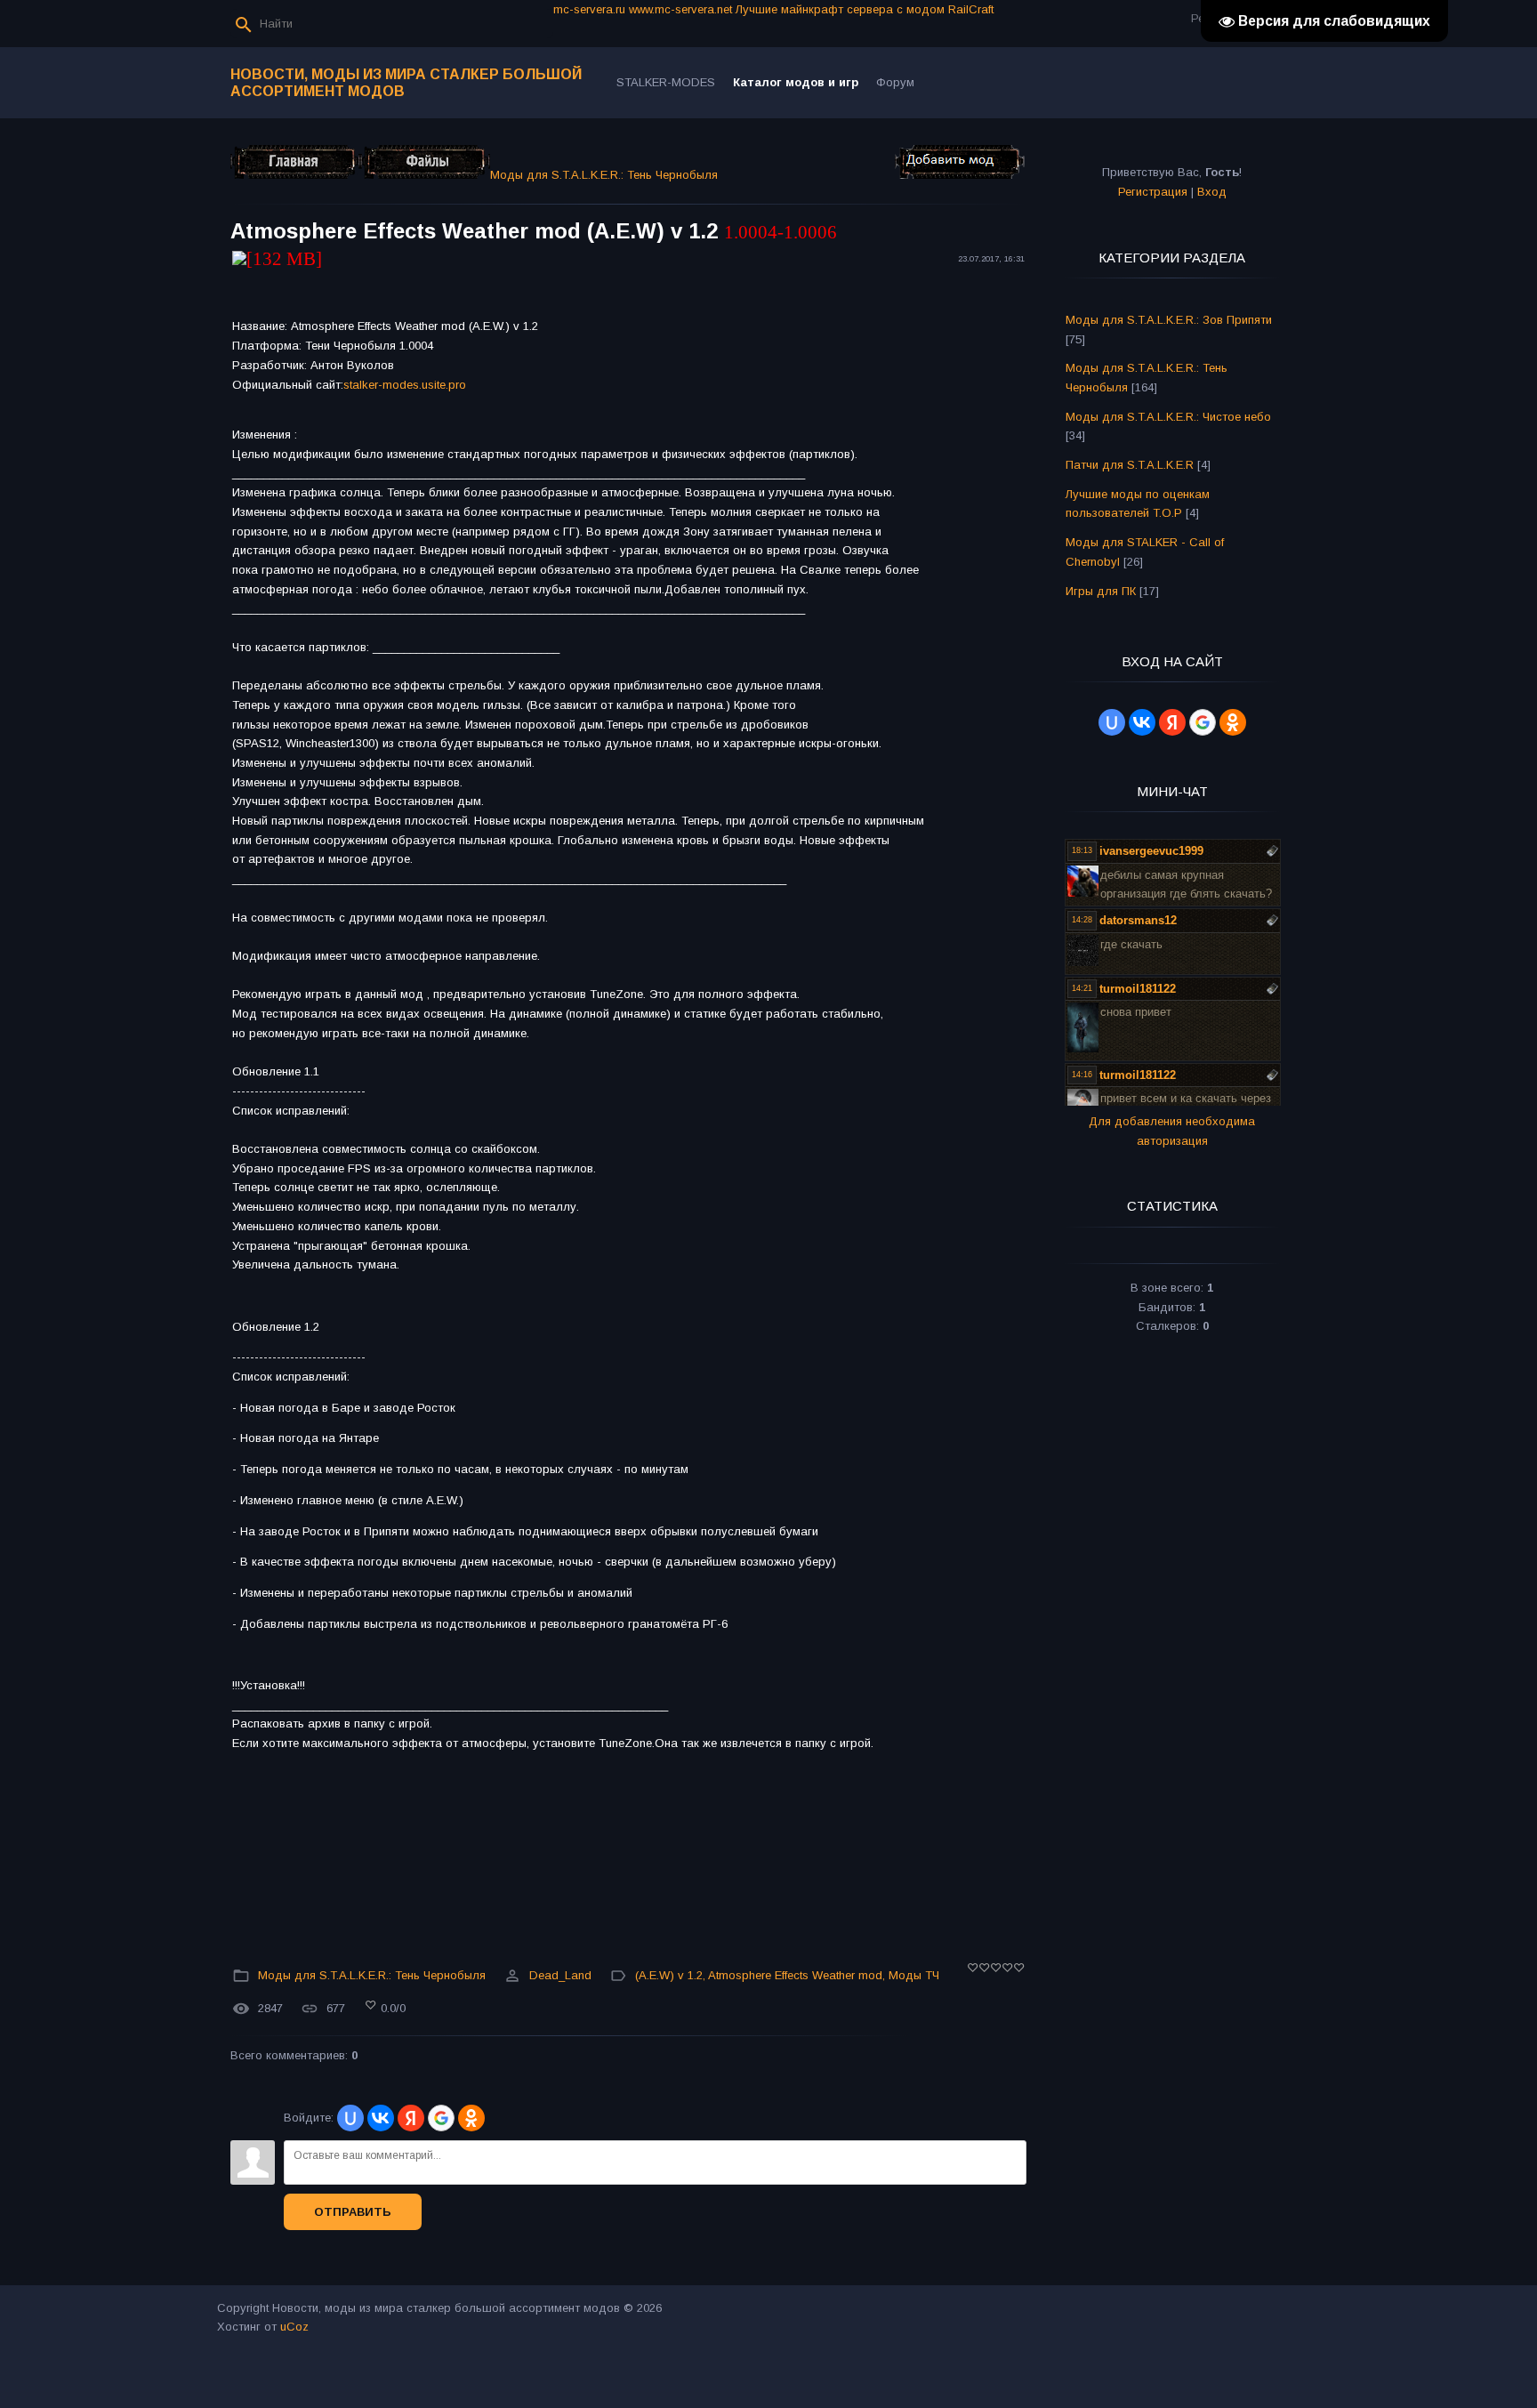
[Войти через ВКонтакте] (381, 2118)
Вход (1212, 192)
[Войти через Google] (441, 2118)
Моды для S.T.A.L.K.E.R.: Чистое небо (1168, 417)
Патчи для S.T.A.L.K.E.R (1130, 465)
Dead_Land (560, 1975)
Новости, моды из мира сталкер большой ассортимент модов (406, 83)
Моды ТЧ (914, 1975)
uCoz (294, 2327)
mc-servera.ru (589, 9)
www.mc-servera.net (680, 9)
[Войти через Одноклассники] (471, 2118)
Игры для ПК (1101, 591)
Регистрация (1153, 192)
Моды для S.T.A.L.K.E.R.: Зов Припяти (1169, 320)
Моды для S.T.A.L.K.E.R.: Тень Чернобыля (604, 175)
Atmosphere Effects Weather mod (795, 1975)
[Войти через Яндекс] (411, 2118)
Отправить (353, 2212)
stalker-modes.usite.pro (405, 385)
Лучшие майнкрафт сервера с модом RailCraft (865, 9)
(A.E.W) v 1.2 (669, 1975)
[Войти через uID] (350, 2118)
